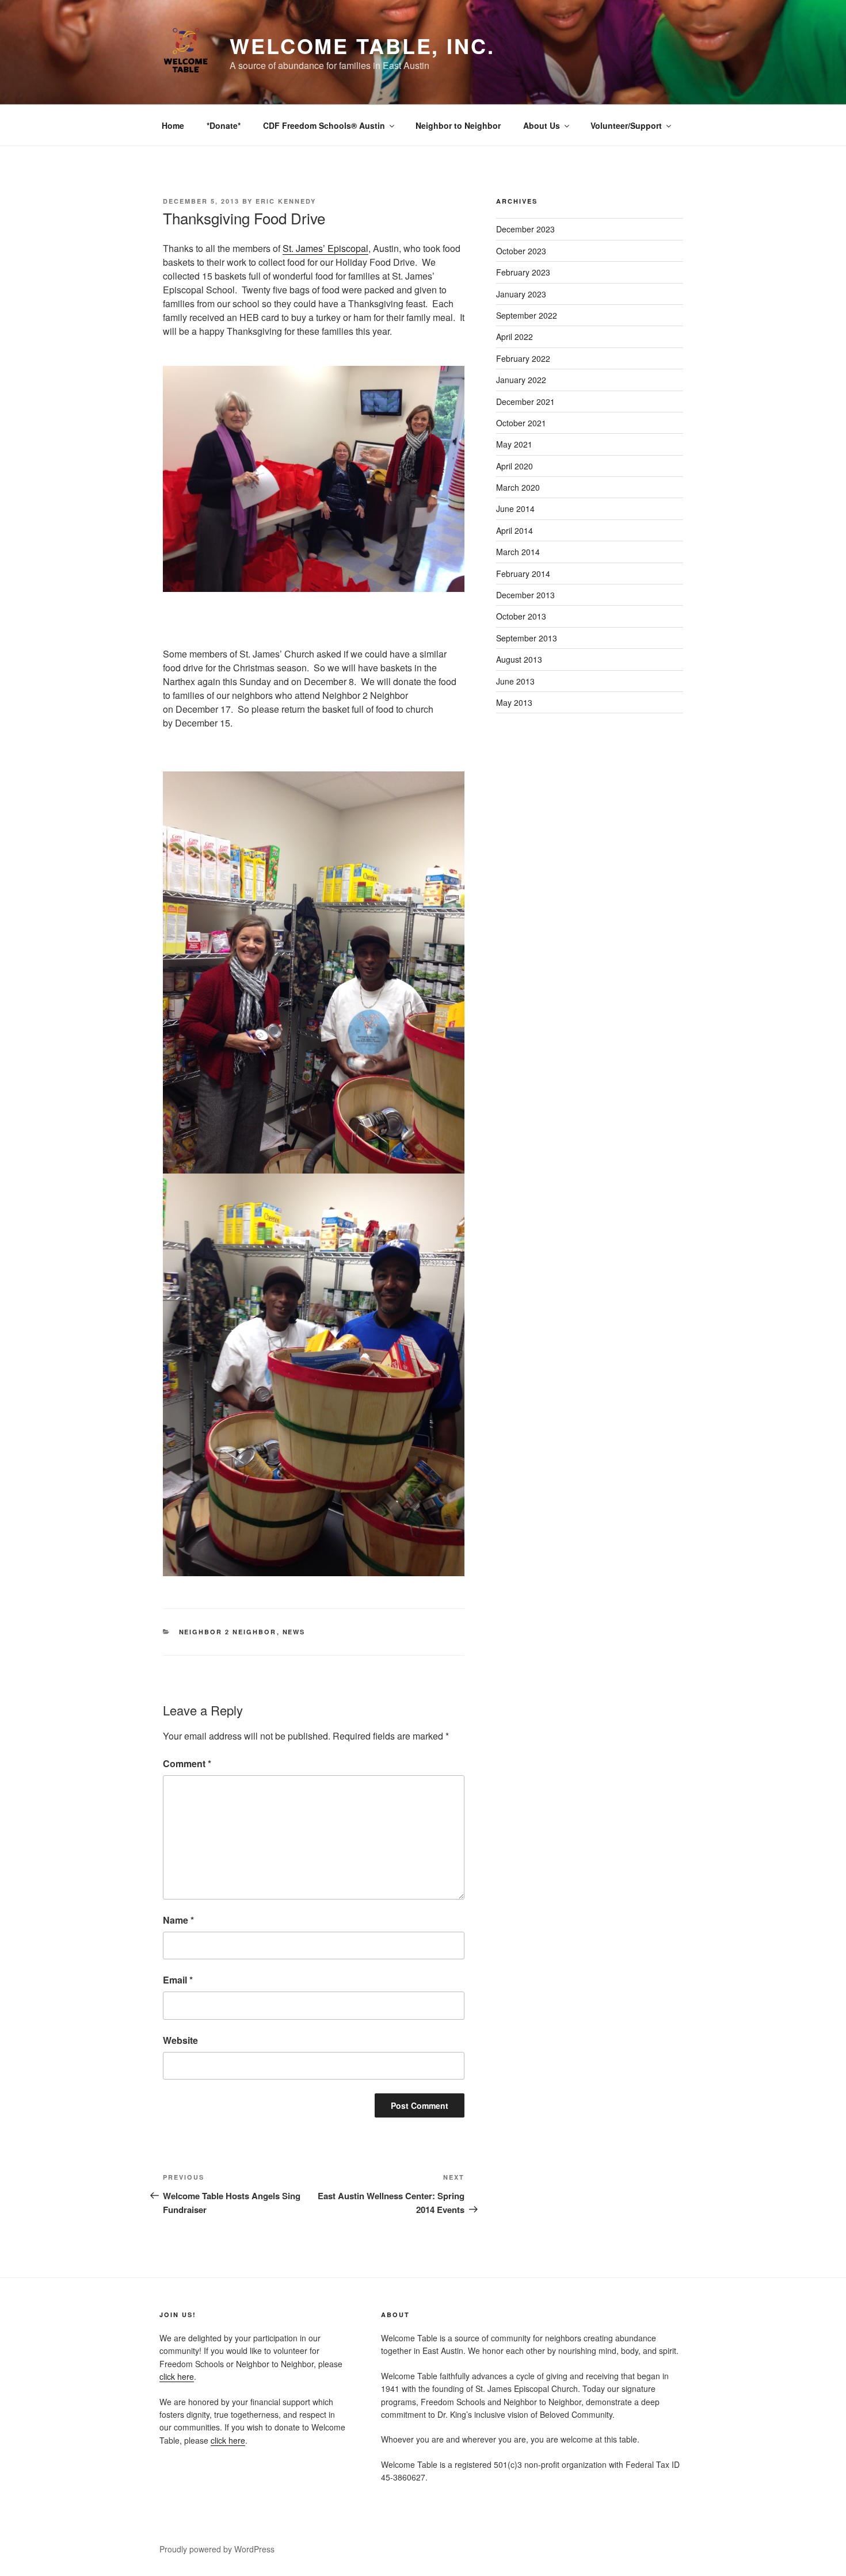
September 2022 (527, 315)
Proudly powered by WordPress (217, 2549)
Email (178, 1980)
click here (177, 2376)
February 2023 (523, 272)
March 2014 (518, 552)
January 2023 (521, 294)
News (294, 1632)
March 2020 (518, 487)
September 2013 (527, 638)
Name (178, 1920)
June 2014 (515, 509)
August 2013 (519, 659)
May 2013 (514, 702)
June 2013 (515, 681)
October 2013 (521, 616)
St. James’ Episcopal (325, 248)
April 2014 (515, 530)
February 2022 (523, 358)
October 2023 (521, 251)
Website (180, 2040)
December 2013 (525, 595)
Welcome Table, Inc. (362, 45)
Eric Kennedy (286, 201)
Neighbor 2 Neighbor (228, 1632)
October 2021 (521, 423)
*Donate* (224, 125)
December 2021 (525, 402)
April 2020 (515, 466)
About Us (542, 125)
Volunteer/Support (626, 125)
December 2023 (525, 229)
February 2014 (523, 574)
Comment (187, 1763)
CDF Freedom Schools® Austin (324, 125)
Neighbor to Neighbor (458, 125)
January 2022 (521, 380)
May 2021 (514, 444)
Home (173, 125)
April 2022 (515, 337)
